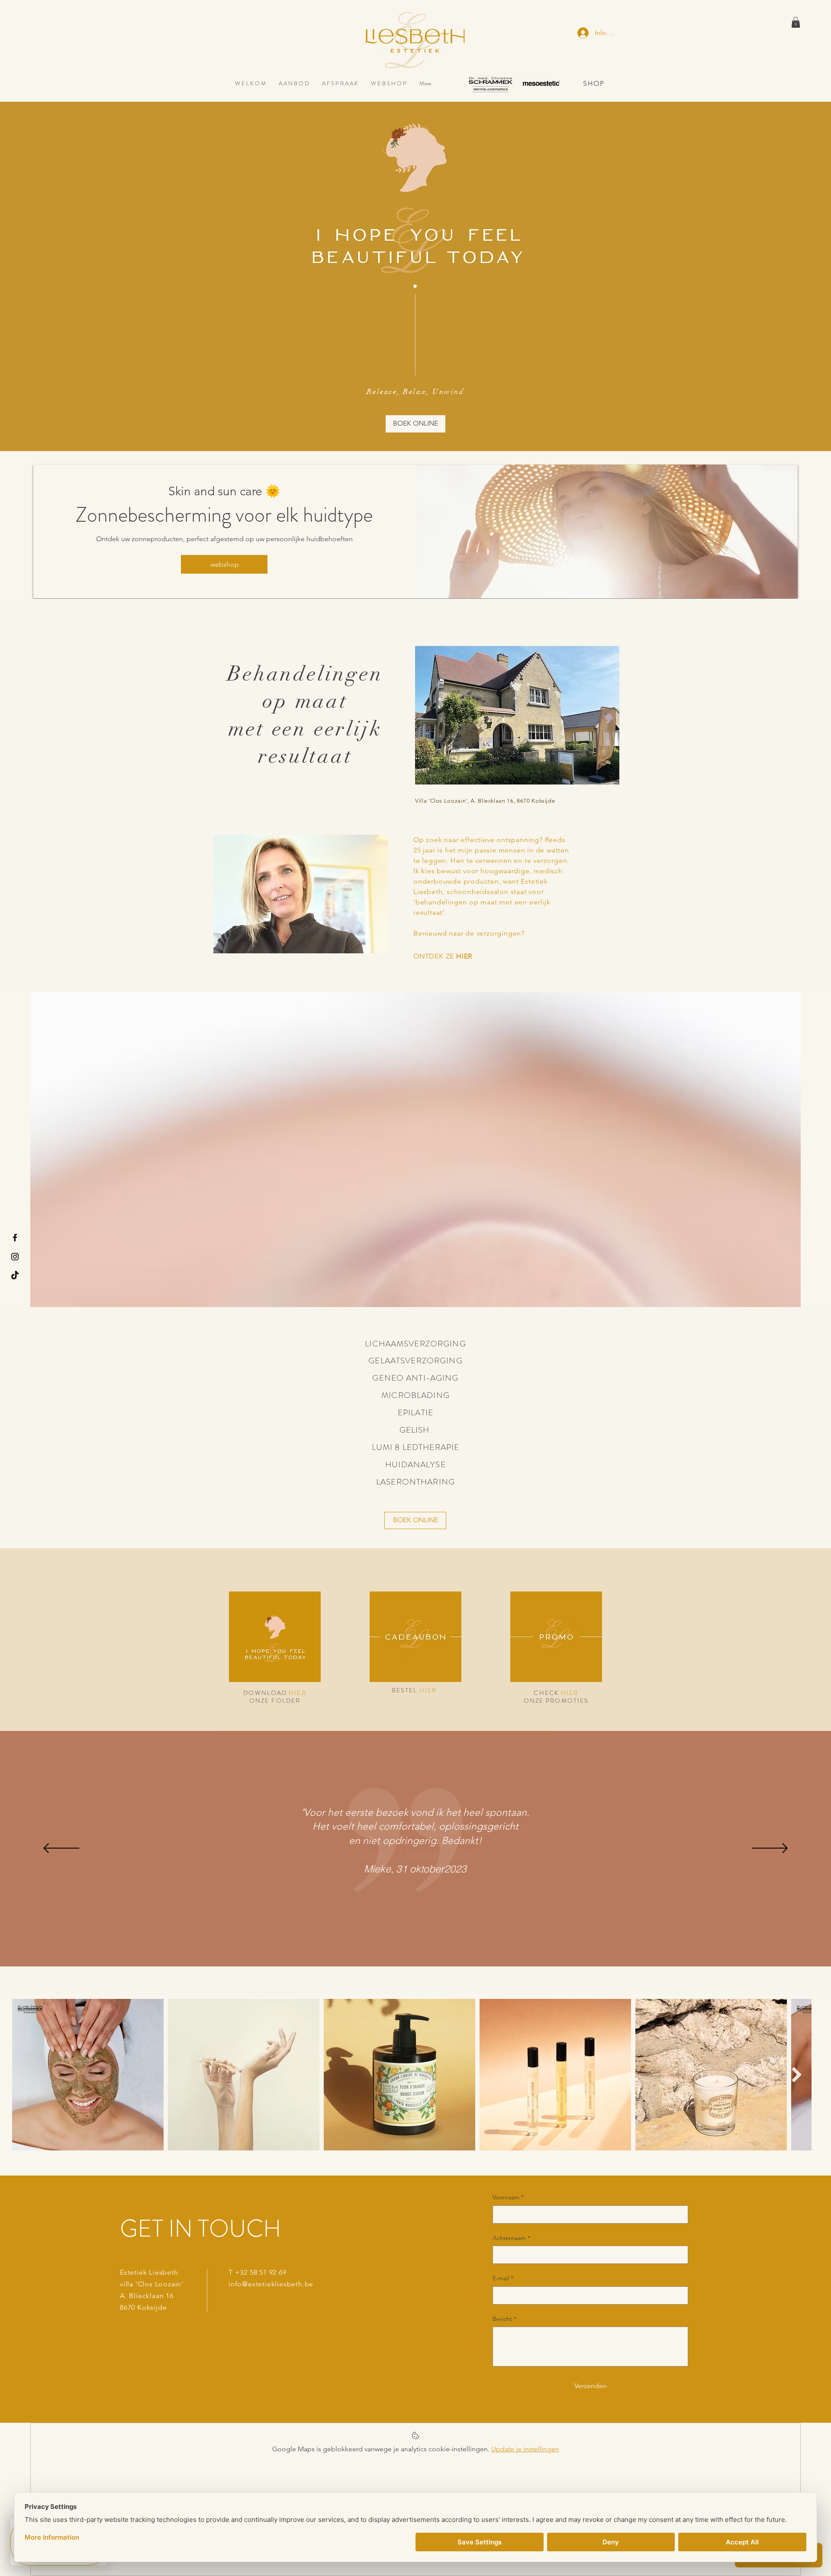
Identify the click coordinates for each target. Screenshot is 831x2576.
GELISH (416, 1430)
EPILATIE (415, 1412)
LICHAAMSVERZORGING (415, 1344)
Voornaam (508, 2197)
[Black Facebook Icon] (15, 1238)
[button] (796, 22)
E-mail (503, 2278)
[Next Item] (797, 2074)
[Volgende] (770, 1849)
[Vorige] (61, 1849)
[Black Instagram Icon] (15, 1257)
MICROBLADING (415, 1395)
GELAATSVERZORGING (415, 1361)
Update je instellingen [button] (525, 2449)
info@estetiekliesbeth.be (271, 2284)
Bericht (504, 2319)
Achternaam (511, 2238)
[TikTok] (15, 1276)
